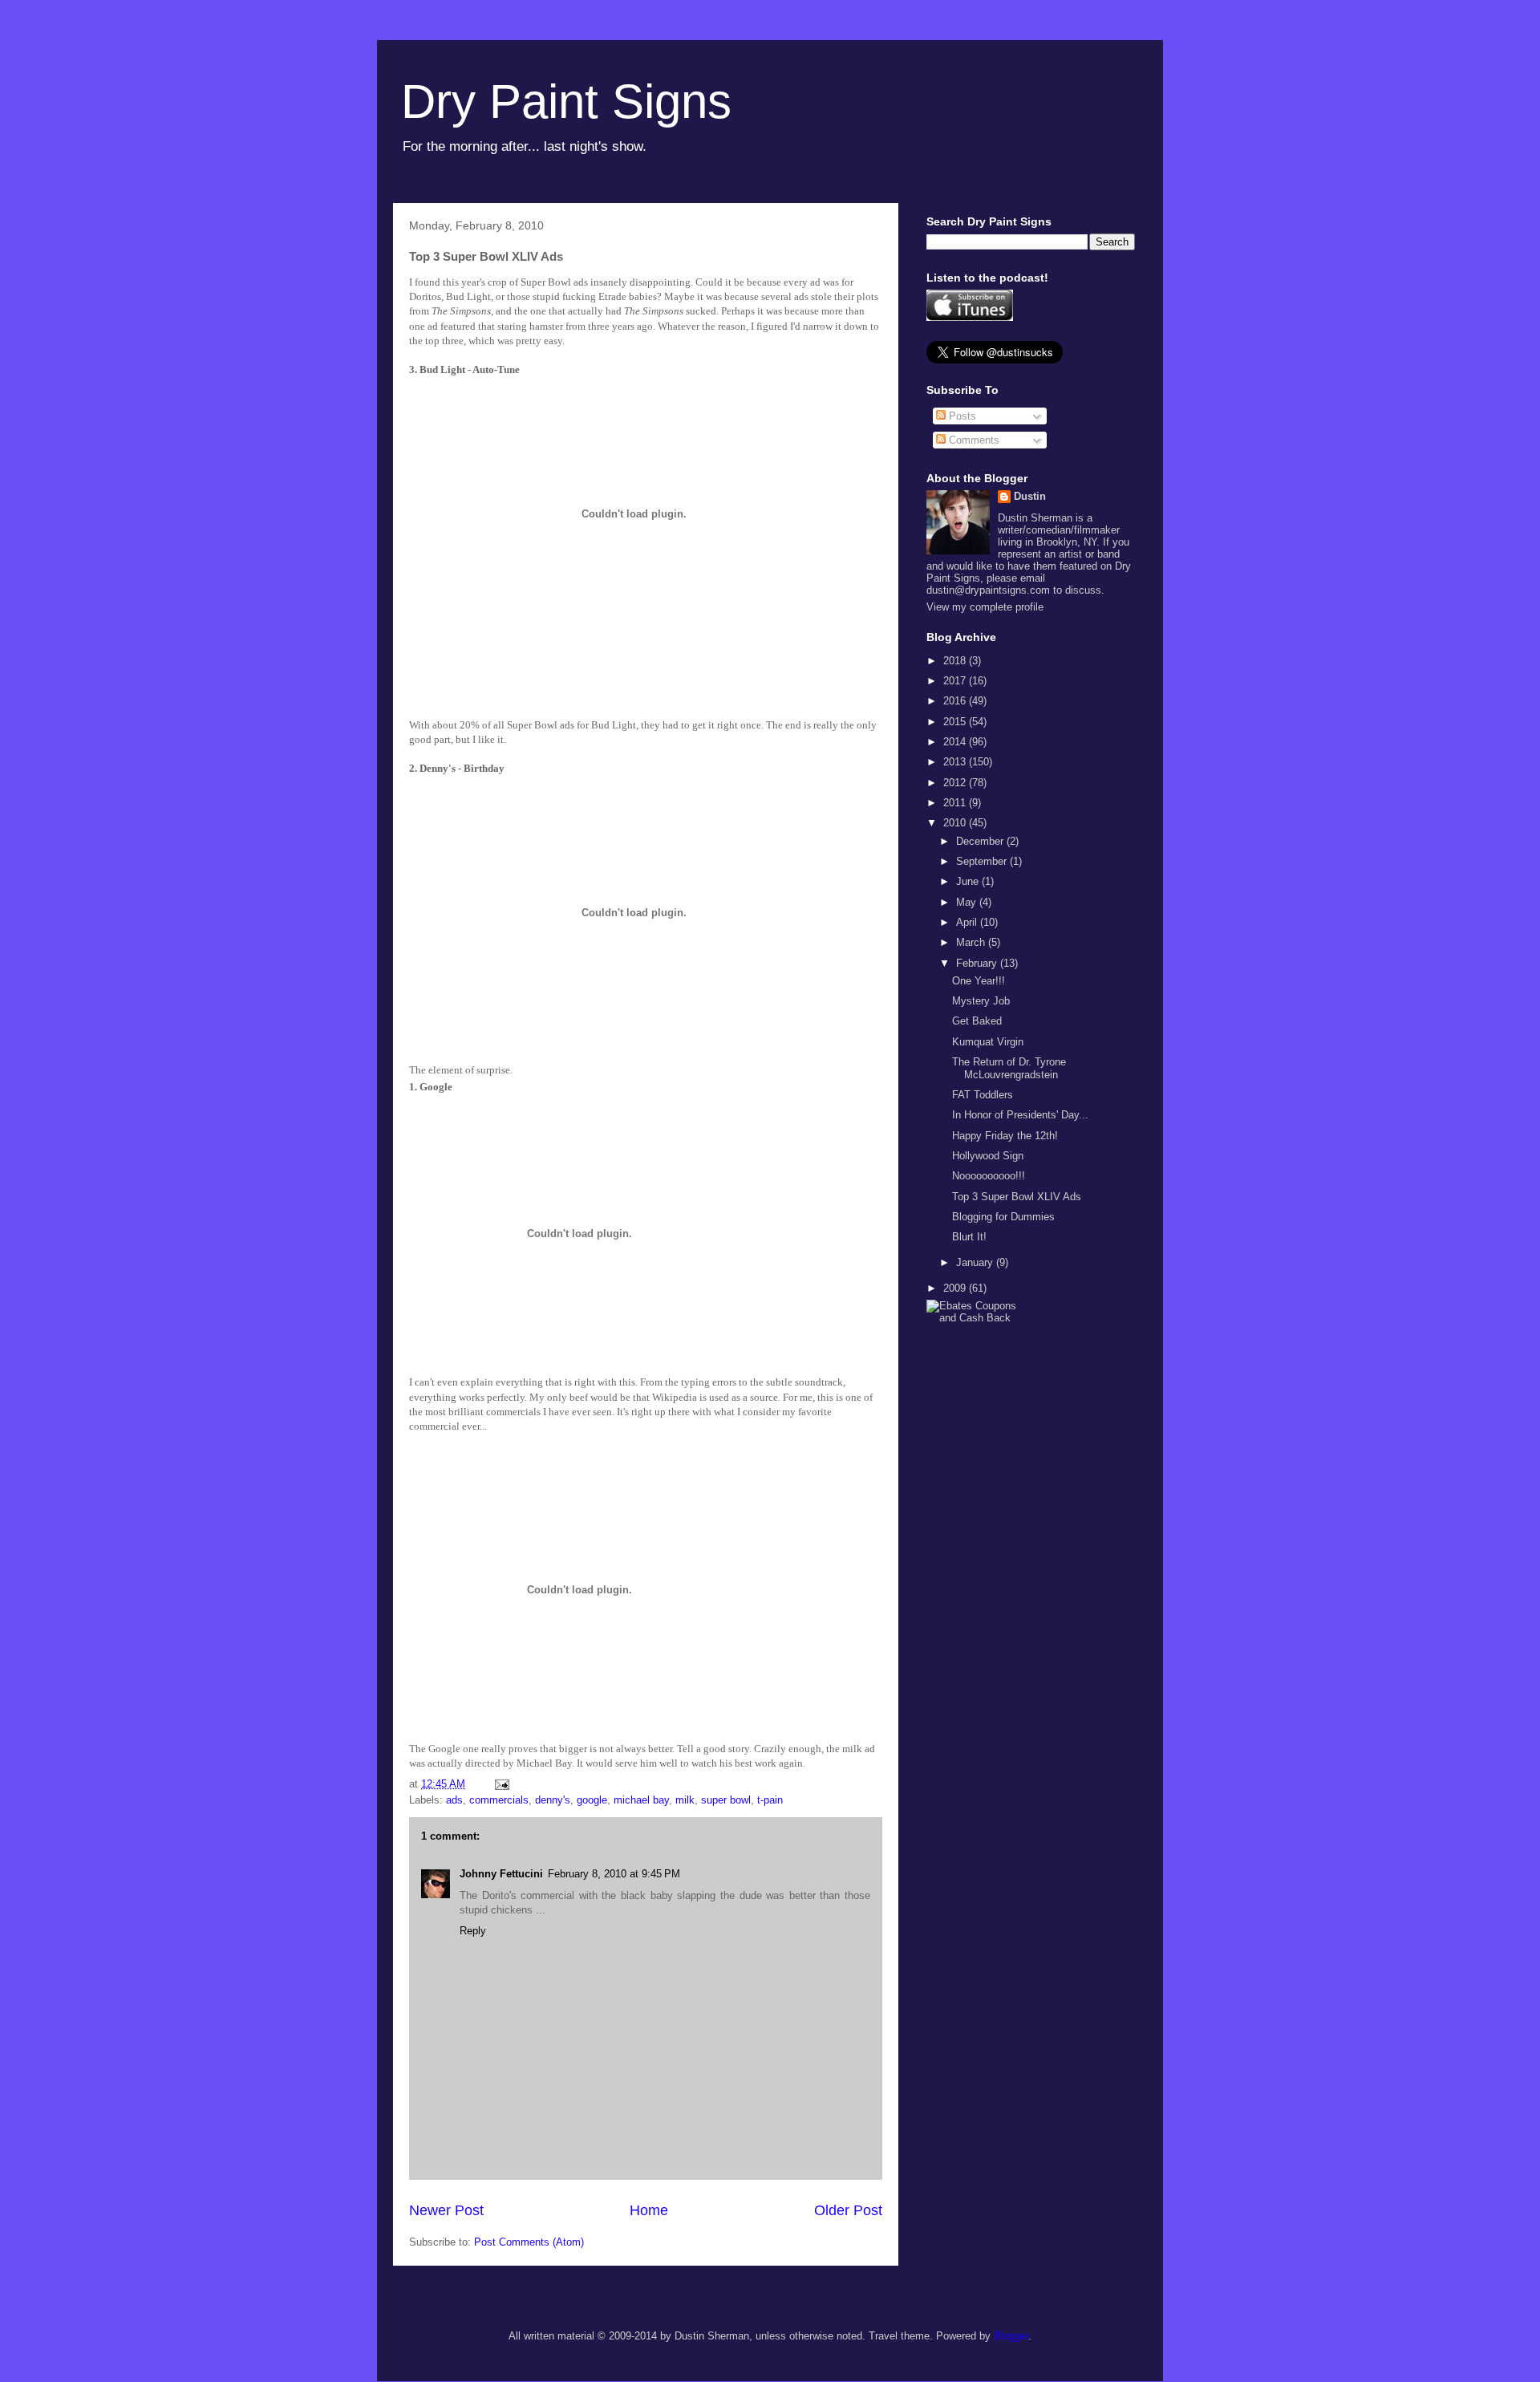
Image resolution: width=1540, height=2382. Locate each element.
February (978, 963)
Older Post (848, 2210)
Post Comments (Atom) (529, 2242)
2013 (956, 762)
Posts (961, 416)
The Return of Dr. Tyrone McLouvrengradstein (1009, 1068)
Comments (973, 440)
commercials (499, 1800)
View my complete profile (985, 607)
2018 (956, 661)
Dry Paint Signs (566, 101)
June (969, 881)
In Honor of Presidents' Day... (1020, 1115)
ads (454, 1800)
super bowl (726, 1800)
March (972, 942)
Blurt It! (969, 1237)
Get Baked (977, 1021)
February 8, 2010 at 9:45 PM (614, 1874)
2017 (956, 681)
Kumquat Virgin (988, 1042)
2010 (956, 823)
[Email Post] (501, 1784)
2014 (956, 742)
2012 (956, 783)
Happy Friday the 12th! (1005, 1136)
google (592, 1800)
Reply (473, 1931)
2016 (956, 701)
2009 (956, 1288)
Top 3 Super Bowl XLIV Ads (1017, 1197)
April (968, 922)
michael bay (641, 1800)
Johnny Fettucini (501, 1874)
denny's (553, 1800)
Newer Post (446, 2210)
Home (649, 2210)
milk (685, 1800)
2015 (956, 722)
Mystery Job (981, 1001)
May (968, 902)
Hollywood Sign (988, 1156)
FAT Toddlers (983, 1095)
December (981, 841)
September (983, 861)
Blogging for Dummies (1003, 1217)
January (976, 1262)
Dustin (1030, 496)
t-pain (770, 1800)
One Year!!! (979, 981)
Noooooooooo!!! (989, 1176)
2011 (956, 803)
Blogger (1011, 2336)
